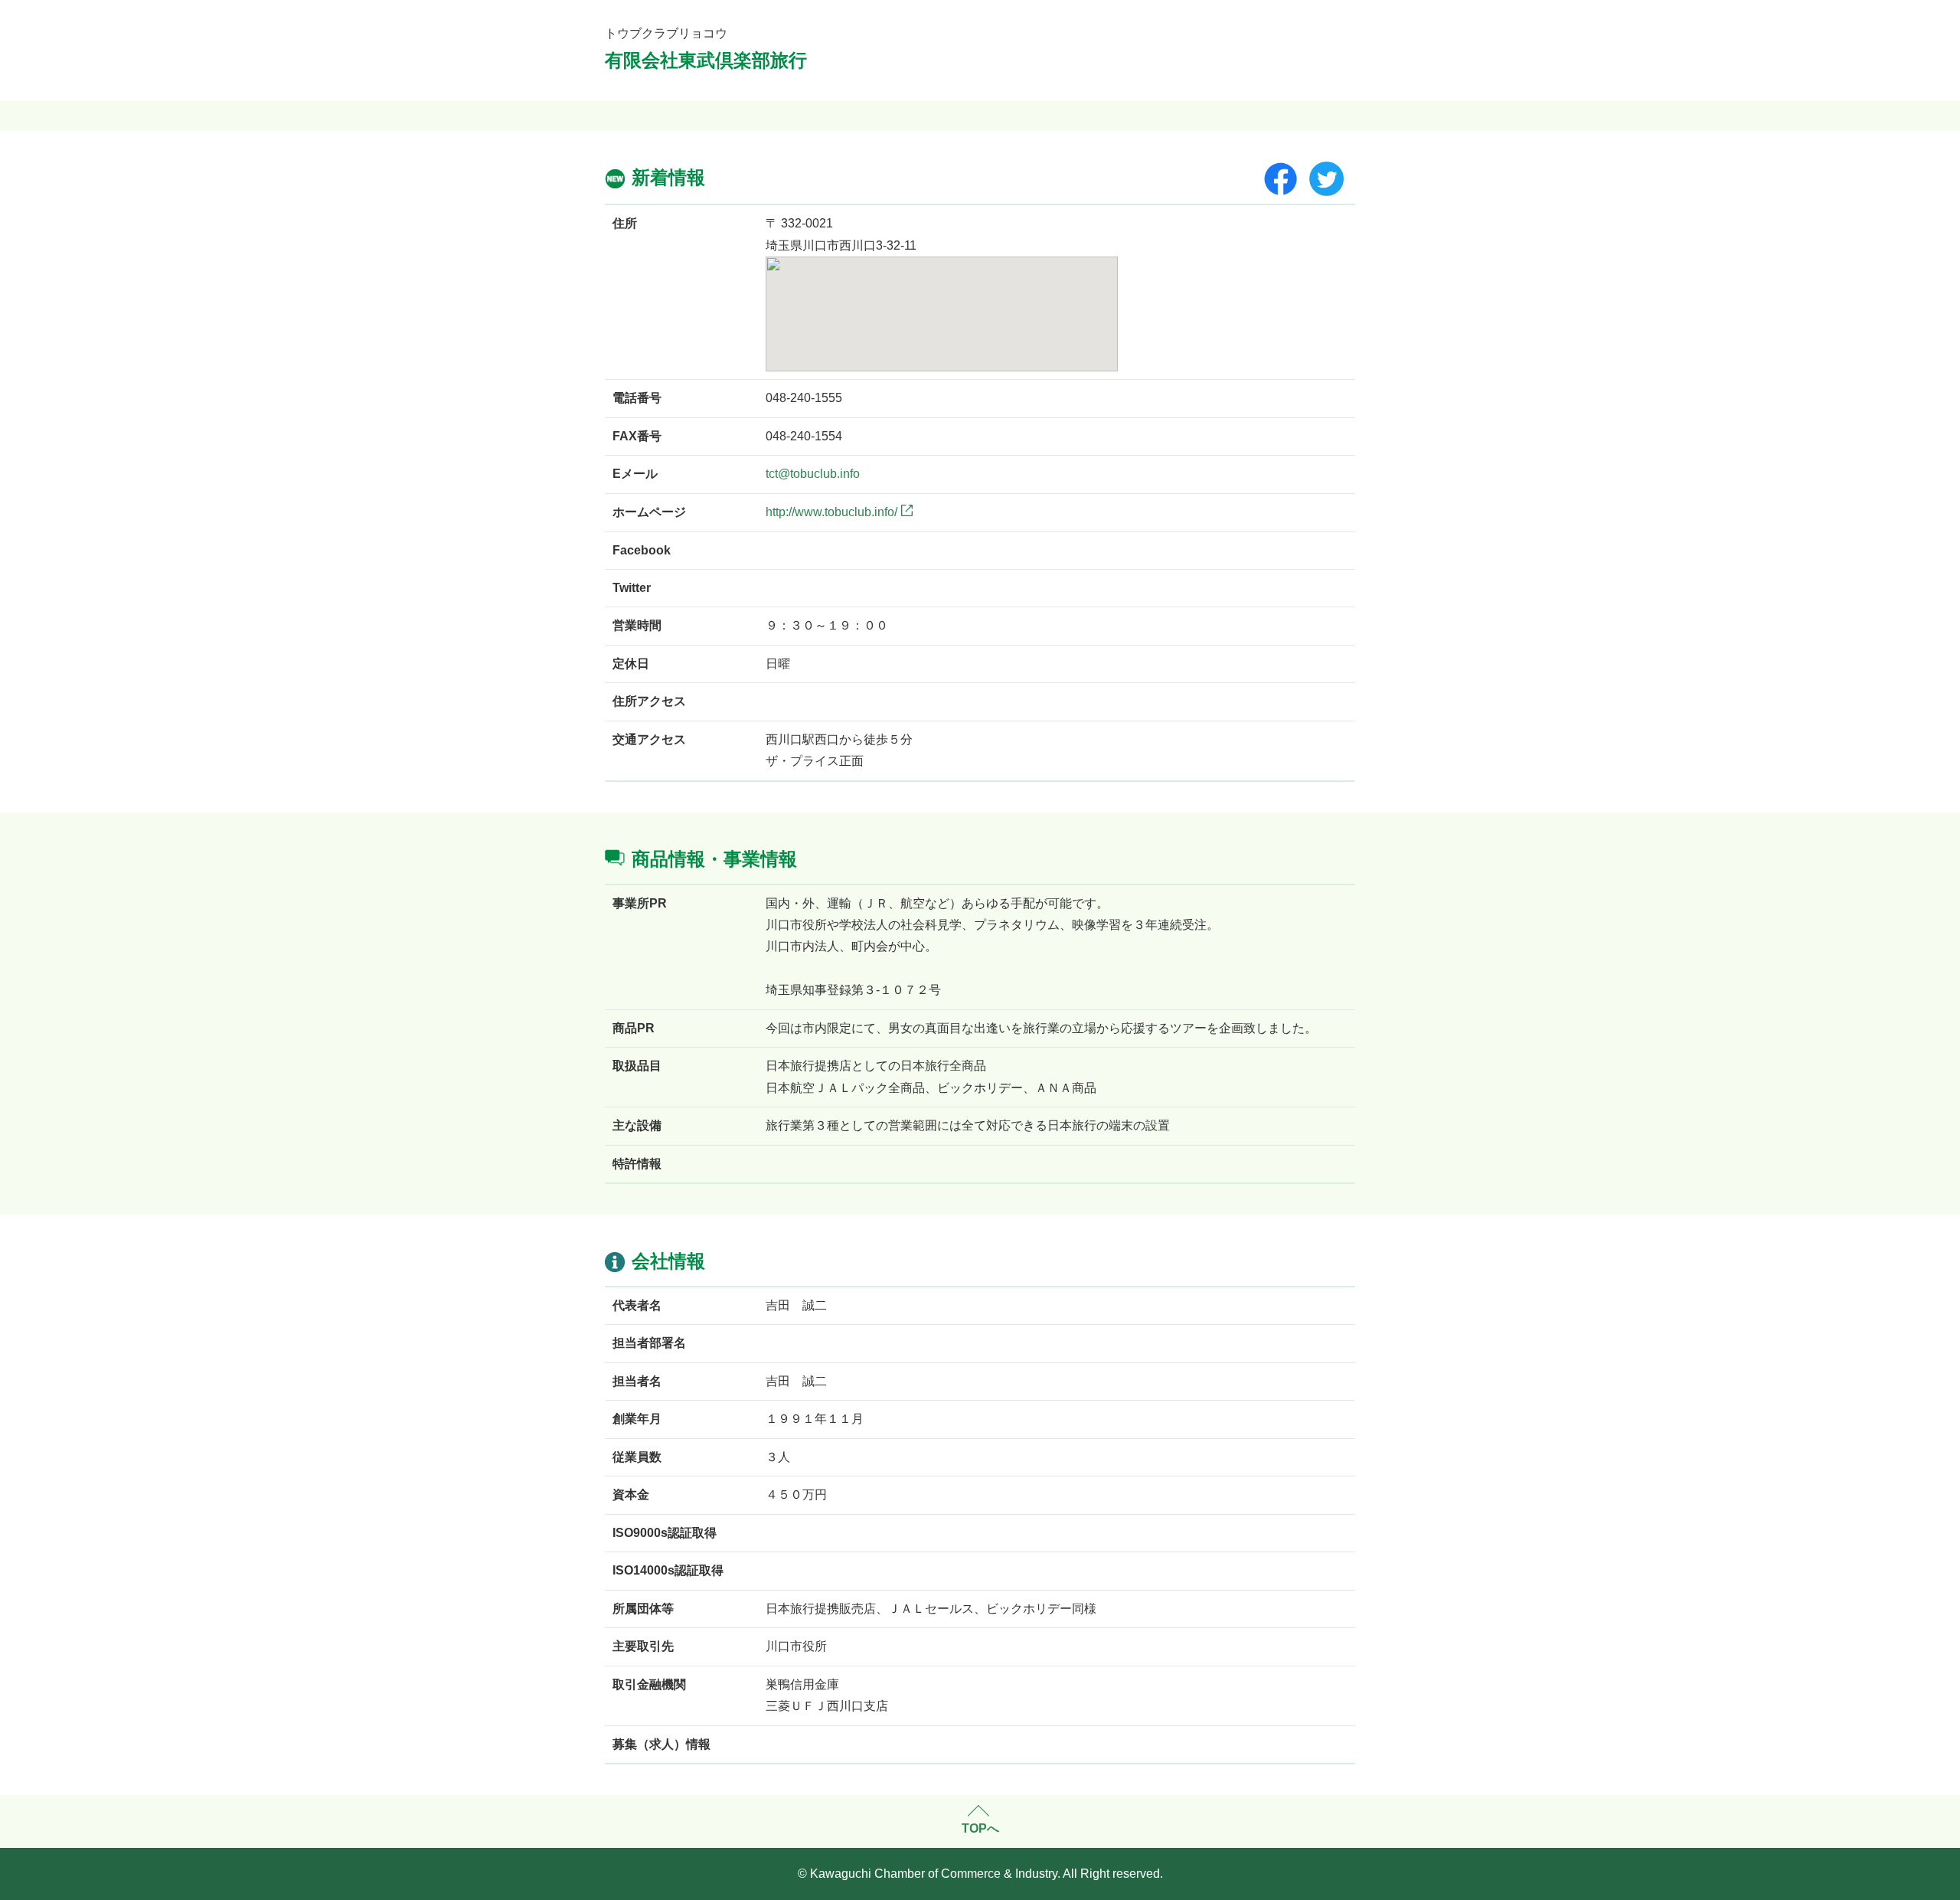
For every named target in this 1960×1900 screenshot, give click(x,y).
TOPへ (980, 1828)
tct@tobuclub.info (813, 474)
